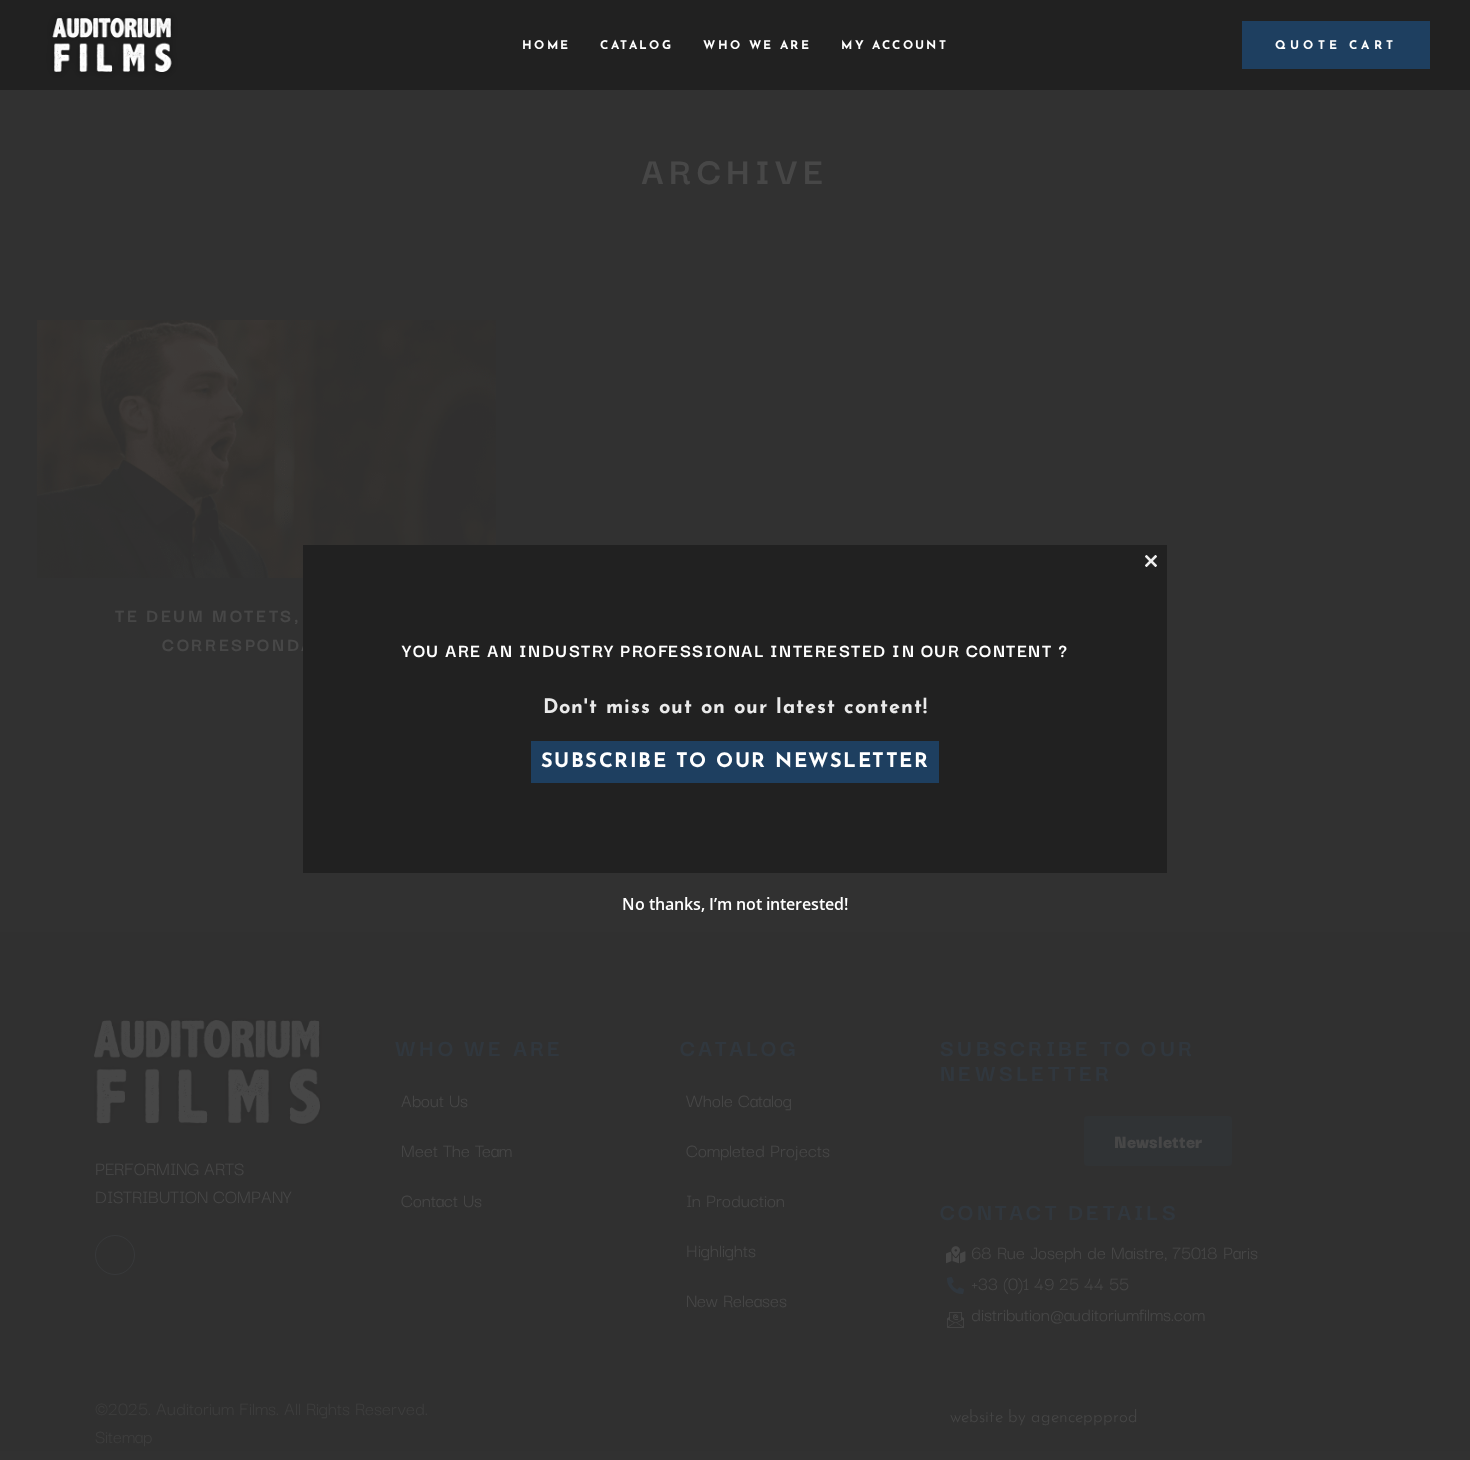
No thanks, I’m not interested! (735, 904)
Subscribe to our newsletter (735, 762)
